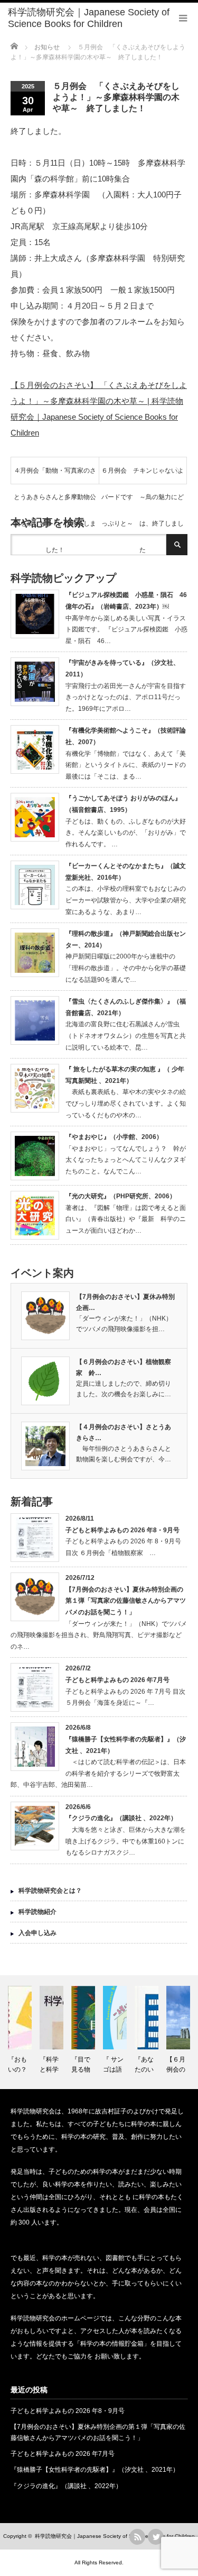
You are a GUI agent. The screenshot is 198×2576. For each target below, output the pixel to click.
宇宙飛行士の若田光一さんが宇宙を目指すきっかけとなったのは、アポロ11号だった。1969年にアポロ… (126, 697)
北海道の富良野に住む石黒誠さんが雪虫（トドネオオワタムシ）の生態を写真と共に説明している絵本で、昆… (126, 1036)
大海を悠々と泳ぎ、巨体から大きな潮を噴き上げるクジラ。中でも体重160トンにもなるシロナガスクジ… (126, 1841)
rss (137, 2537)
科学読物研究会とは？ (50, 1891)
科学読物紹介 (37, 1912)
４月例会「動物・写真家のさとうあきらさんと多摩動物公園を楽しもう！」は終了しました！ (55, 475)
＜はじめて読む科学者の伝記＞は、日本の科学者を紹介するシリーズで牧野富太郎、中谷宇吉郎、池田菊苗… (98, 1773)
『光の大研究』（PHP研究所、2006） (121, 1196)
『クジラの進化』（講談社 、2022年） (121, 1818)
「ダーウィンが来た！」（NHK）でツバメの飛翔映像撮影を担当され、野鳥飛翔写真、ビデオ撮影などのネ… (99, 1635)
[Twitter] (156, 2537)
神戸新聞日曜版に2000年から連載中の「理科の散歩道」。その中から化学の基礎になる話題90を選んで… (126, 968)
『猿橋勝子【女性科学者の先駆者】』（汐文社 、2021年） (95, 2470)
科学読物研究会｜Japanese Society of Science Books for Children (115, 2536)
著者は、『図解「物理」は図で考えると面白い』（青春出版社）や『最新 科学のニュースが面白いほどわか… (126, 1219)
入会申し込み (37, 1933)
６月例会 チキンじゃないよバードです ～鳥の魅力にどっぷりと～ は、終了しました (143, 475)
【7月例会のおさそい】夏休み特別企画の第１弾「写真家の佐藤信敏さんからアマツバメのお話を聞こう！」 (126, 1601)
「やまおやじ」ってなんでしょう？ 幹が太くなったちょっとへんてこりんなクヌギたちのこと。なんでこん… (126, 1160)
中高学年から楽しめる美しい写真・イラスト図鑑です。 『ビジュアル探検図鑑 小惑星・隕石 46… (126, 630)
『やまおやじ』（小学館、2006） (114, 1137)
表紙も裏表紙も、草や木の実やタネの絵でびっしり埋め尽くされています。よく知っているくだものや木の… (126, 1103)
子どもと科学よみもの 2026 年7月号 (117, 1680)
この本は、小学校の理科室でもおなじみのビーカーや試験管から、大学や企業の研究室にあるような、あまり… (126, 900)
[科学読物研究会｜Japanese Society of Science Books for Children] (103, 18)
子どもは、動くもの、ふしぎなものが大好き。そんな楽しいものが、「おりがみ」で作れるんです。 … (126, 833)
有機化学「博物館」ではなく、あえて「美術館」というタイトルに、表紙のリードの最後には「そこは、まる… (126, 765)
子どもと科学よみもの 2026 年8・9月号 (122, 1530)
